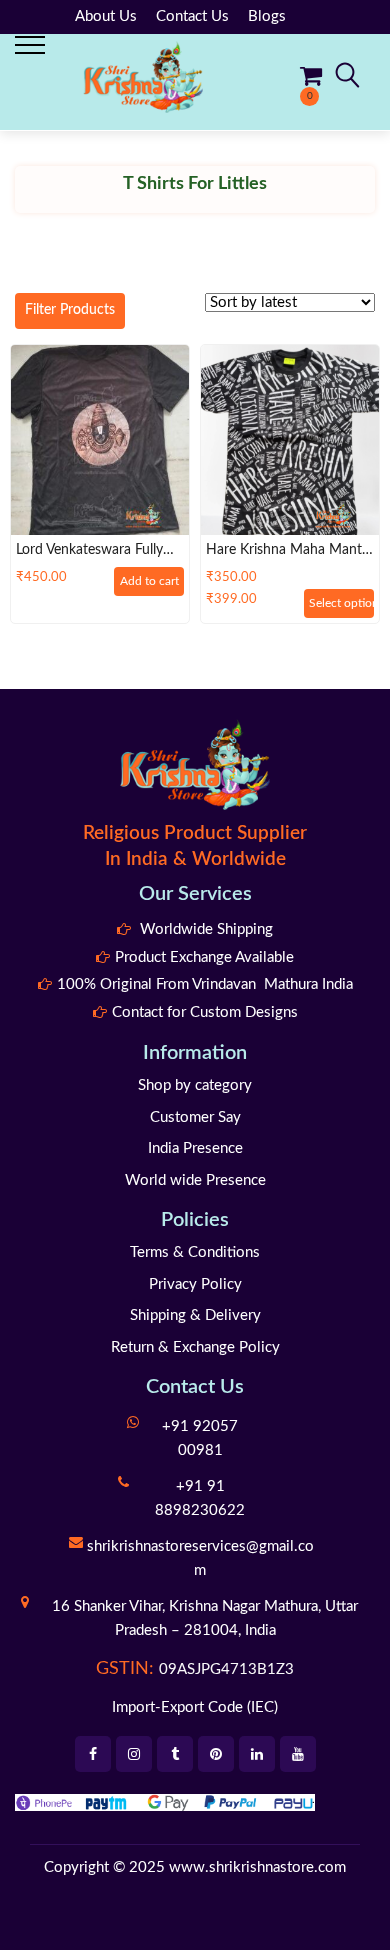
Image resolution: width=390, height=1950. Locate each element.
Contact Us (192, 16)
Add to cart (149, 581)
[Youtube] (298, 1754)
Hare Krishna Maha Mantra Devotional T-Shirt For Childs (290, 551)
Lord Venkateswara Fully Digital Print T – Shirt (89, 551)
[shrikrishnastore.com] (143, 76)
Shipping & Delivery (195, 1315)
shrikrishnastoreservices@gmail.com (200, 1558)
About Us (106, 16)
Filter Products (70, 310)
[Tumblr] (175, 1754)
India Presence (195, 1148)
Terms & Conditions (195, 1252)
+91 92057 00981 (200, 1438)
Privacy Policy (195, 1284)
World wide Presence (195, 1180)
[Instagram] (134, 1754)
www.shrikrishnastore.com (257, 1867)
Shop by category (195, 1085)
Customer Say (195, 1117)
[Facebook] (93, 1754)
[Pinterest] (216, 1754)
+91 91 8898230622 (200, 1498)
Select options (341, 603)
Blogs (267, 16)
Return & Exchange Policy (195, 1347)
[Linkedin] (257, 1754)
